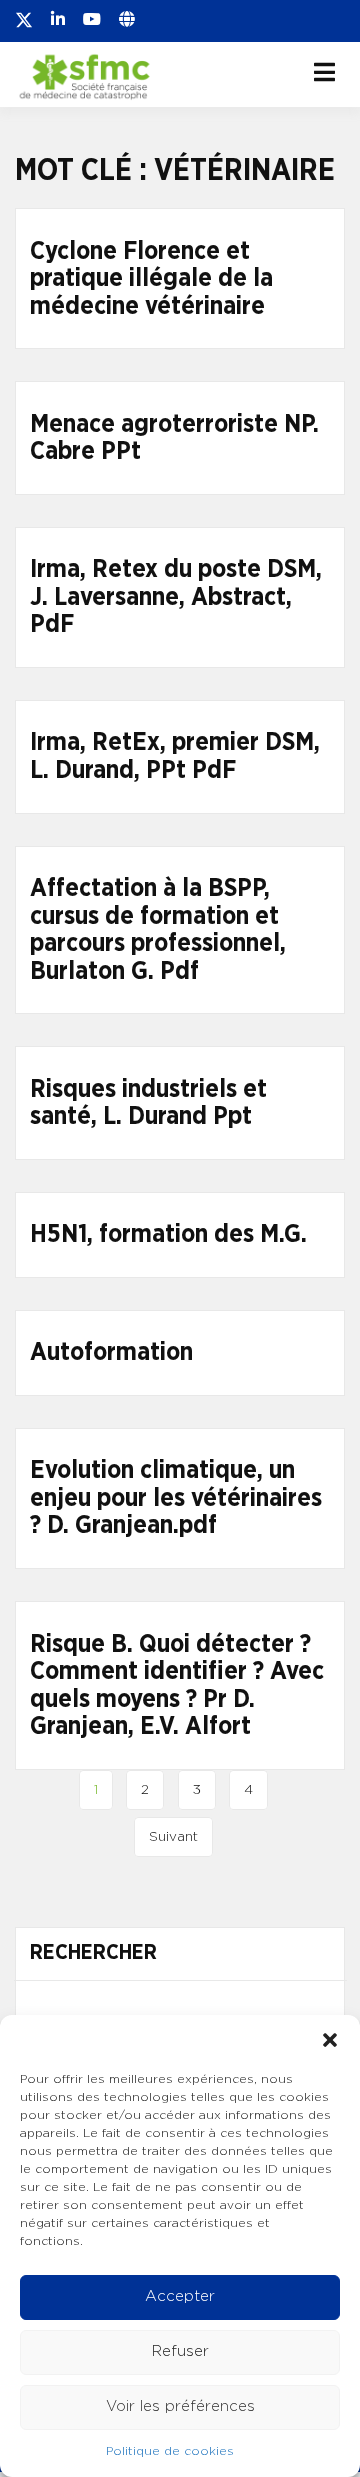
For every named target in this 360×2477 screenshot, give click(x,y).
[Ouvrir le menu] (324, 72)
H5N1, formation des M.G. (168, 1234)
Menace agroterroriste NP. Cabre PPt (174, 438)
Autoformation (111, 1352)
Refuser (180, 2351)
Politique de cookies (170, 2451)
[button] (330, 2040)
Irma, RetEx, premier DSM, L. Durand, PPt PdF (175, 756)
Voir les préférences (180, 2406)
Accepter (180, 2296)
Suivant (173, 1837)
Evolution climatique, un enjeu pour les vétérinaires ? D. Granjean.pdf (176, 1498)
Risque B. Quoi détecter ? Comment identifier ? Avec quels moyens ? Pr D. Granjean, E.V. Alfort (177, 1686)
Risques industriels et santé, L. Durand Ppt (148, 1103)
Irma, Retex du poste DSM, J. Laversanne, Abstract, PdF (176, 597)
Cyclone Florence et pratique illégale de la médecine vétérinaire (151, 279)
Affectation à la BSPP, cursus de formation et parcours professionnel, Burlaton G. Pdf (158, 930)
